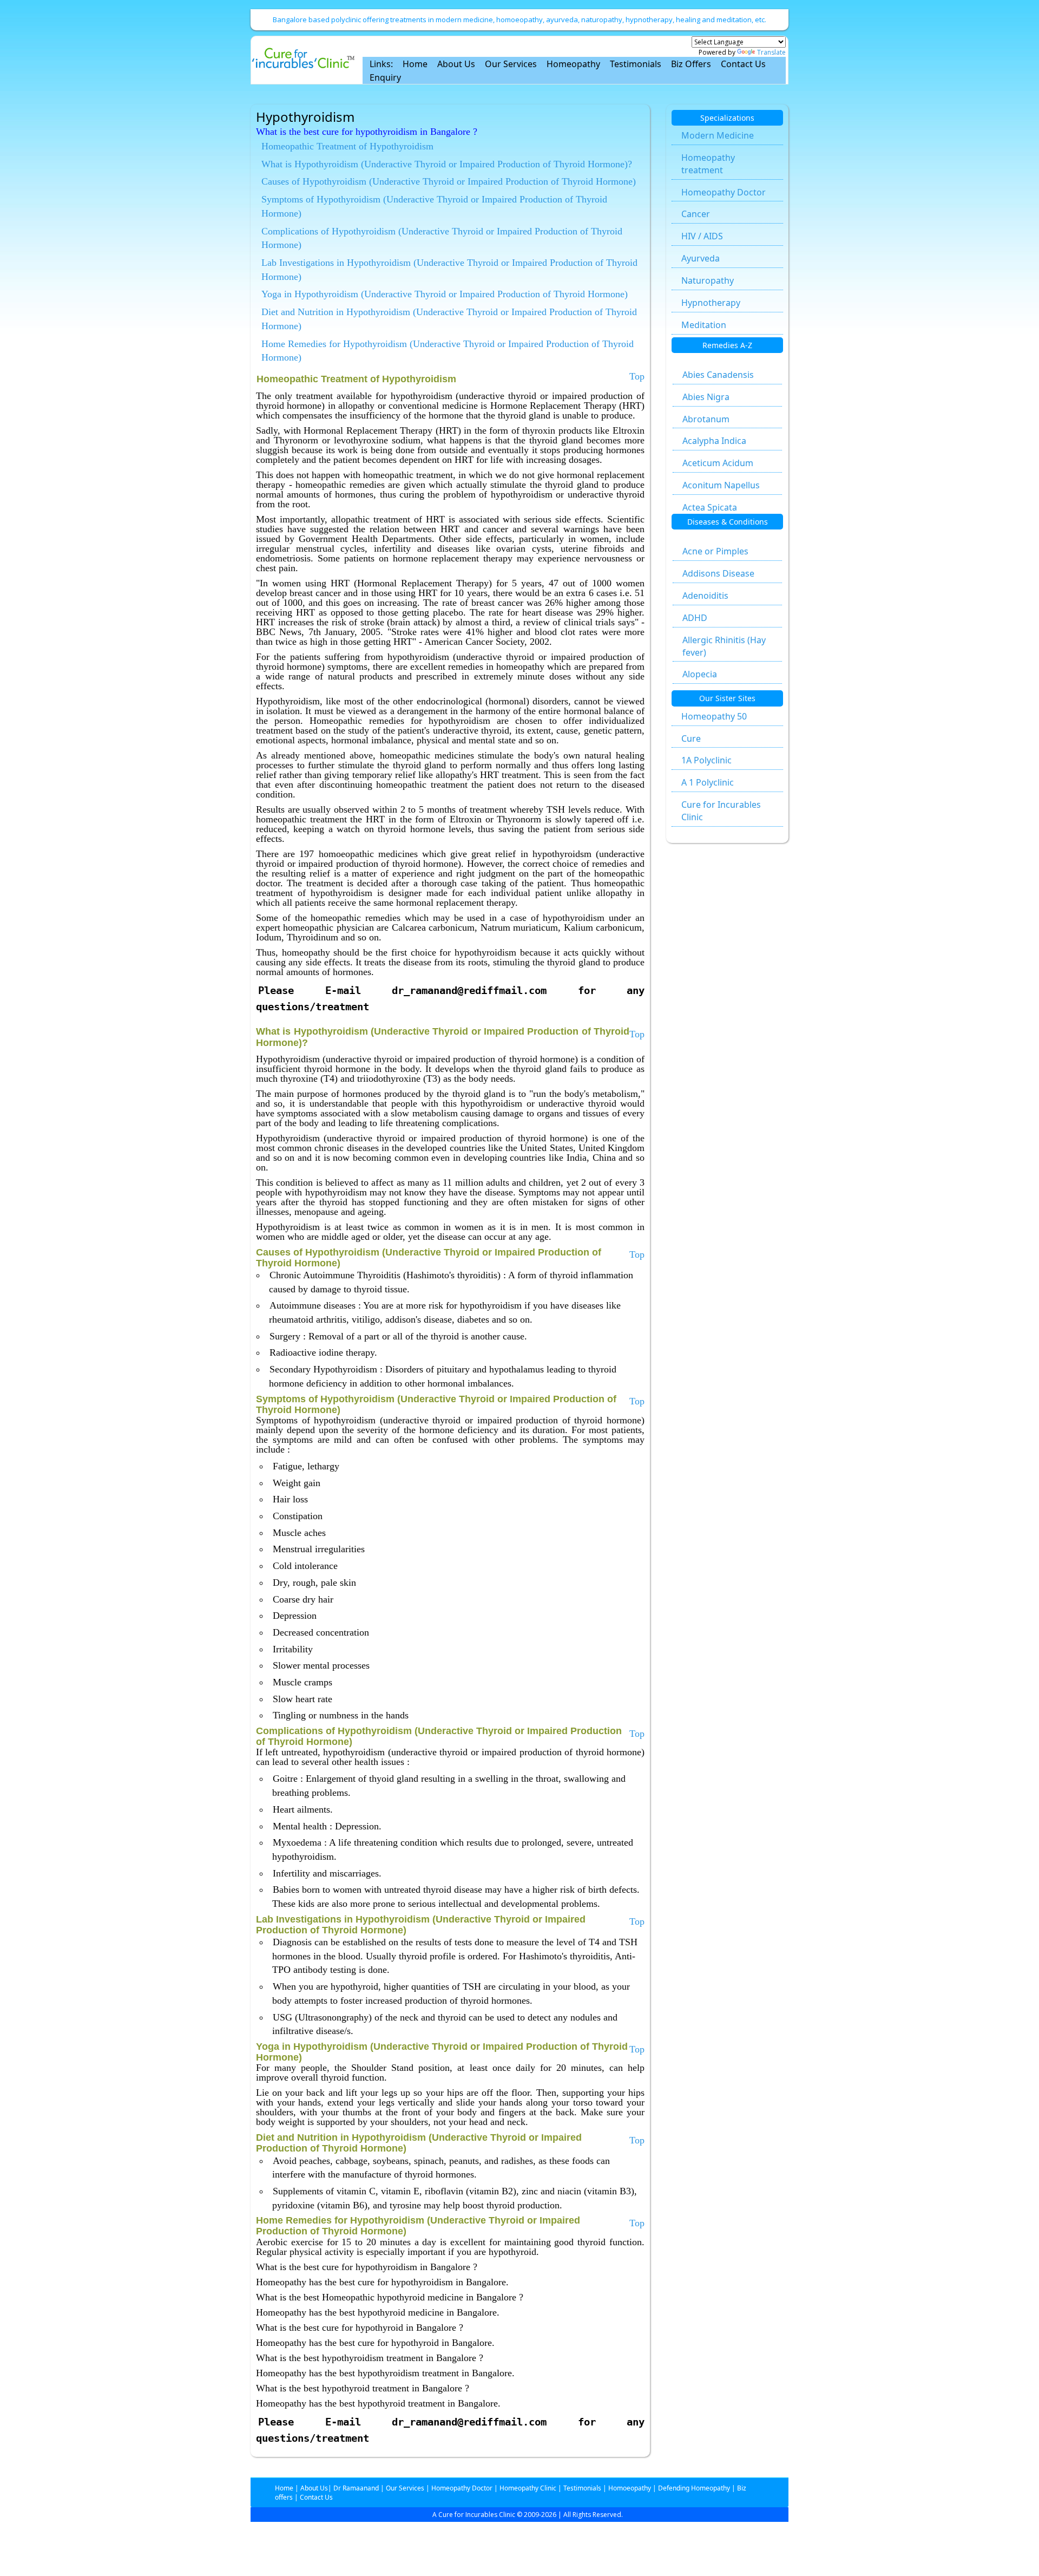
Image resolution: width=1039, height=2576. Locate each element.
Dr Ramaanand (356, 2488)
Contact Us (743, 64)
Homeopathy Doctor (724, 192)
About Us (456, 64)
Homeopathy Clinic (528, 2488)
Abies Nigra (706, 397)
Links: (381, 64)
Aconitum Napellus (721, 485)
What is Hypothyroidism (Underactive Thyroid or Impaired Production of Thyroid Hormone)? (447, 164)
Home (415, 64)
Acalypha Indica (714, 441)
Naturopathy (708, 280)
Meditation (704, 325)
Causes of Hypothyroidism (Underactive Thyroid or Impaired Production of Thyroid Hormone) (449, 181)
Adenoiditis (705, 596)
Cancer (696, 214)
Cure (691, 738)
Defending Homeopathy (694, 2488)
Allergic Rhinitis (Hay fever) (724, 646)
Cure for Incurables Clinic (721, 811)
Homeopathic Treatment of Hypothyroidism (347, 146)
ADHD (695, 618)
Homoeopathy (630, 2488)
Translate (771, 52)
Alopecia (700, 674)
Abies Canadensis (718, 375)
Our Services (511, 64)
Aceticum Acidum (718, 463)
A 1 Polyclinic (708, 782)
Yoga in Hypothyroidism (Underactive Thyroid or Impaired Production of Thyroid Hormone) (445, 294)
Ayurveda (701, 258)
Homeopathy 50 (714, 716)
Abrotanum (706, 419)
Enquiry (385, 77)
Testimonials (636, 64)
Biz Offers (691, 64)
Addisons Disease (718, 573)
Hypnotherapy (711, 303)
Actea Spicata (710, 507)
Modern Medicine (718, 135)
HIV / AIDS (702, 236)
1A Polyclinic (706, 760)
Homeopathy (573, 64)
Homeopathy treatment (708, 164)
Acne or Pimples (715, 551)
